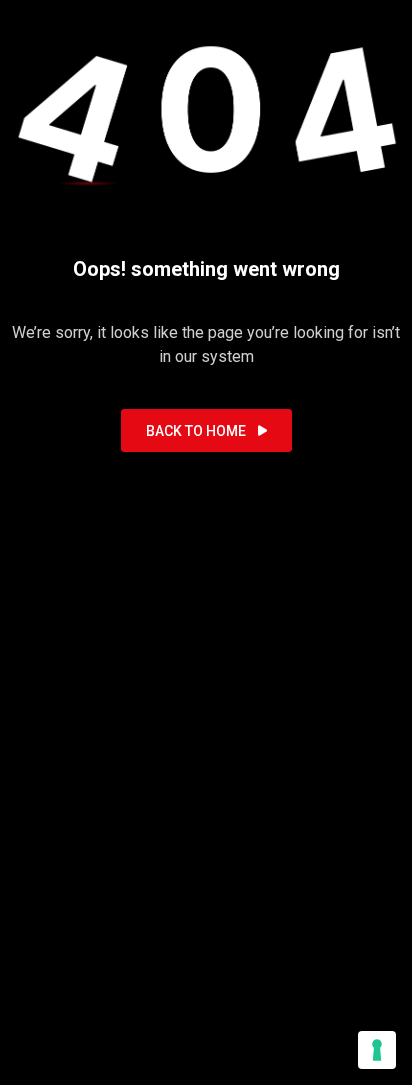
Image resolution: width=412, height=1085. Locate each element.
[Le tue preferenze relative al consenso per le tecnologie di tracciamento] (377, 1050)
